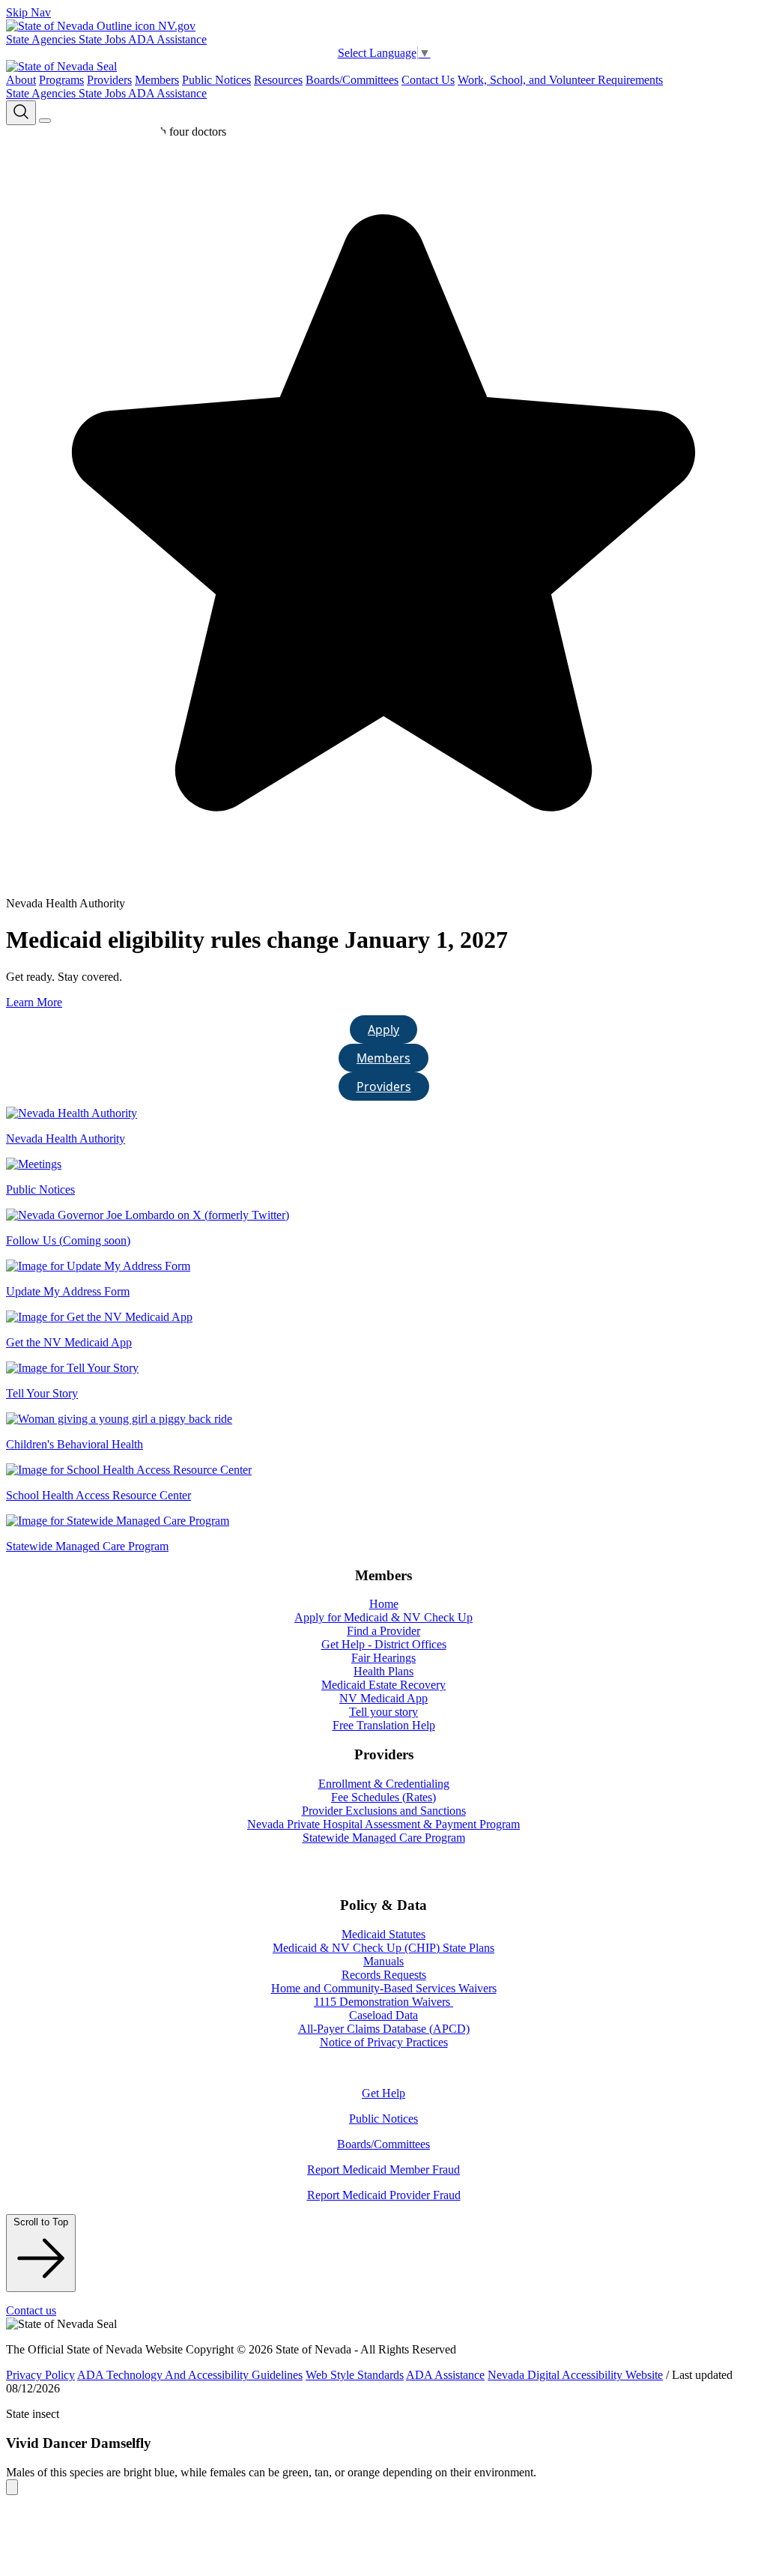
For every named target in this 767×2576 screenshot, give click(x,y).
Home (384, 1604)
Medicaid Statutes (383, 1934)
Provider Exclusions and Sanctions (384, 1811)
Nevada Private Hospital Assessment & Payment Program (383, 1824)
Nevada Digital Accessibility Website (575, 2375)
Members (157, 80)
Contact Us (428, 80)
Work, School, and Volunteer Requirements (560, 80)
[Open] (45, 121)
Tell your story (383, 1712)
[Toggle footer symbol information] (12, 2487)
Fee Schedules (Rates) (383, 1797)
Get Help (383, 2093)
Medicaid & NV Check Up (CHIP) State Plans (383, 1948)
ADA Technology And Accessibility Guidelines (190, 2375)
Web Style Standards (355, 2375)
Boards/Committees (352, 80)
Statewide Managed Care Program (384, 1838)
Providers (109, 80)
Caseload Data (383, 2015)
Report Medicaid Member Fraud (383, 2170)
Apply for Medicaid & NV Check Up (383, 1617)
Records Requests (384, 1975)
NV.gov (175, 26)
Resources (278, 80)
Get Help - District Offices (384, 1644)
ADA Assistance (167, 39)
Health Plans (383, 1671)
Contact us (31, 2310)
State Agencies (42, 39)
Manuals (383, 1961)
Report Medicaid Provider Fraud (384, 2195)
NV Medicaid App (383, 1698)
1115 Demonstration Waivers (383, 2002)
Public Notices (216, 80)
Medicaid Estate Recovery (383, 1685)
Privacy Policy (40, 2375)
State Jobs (103, 39)
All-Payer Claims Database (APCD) (384, 2029)
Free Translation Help (384, 1725)
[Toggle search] (21, 113)
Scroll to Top (41, 2222)
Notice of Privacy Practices (384, 2042)
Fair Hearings (383, 1658)
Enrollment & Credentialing (384, 1784)
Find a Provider (383, 1631)
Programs (61, 80)
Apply (383, 1030)
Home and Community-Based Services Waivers (384, 1988)
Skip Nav (28, 12)
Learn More (34, 1002)
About (21, 80)
